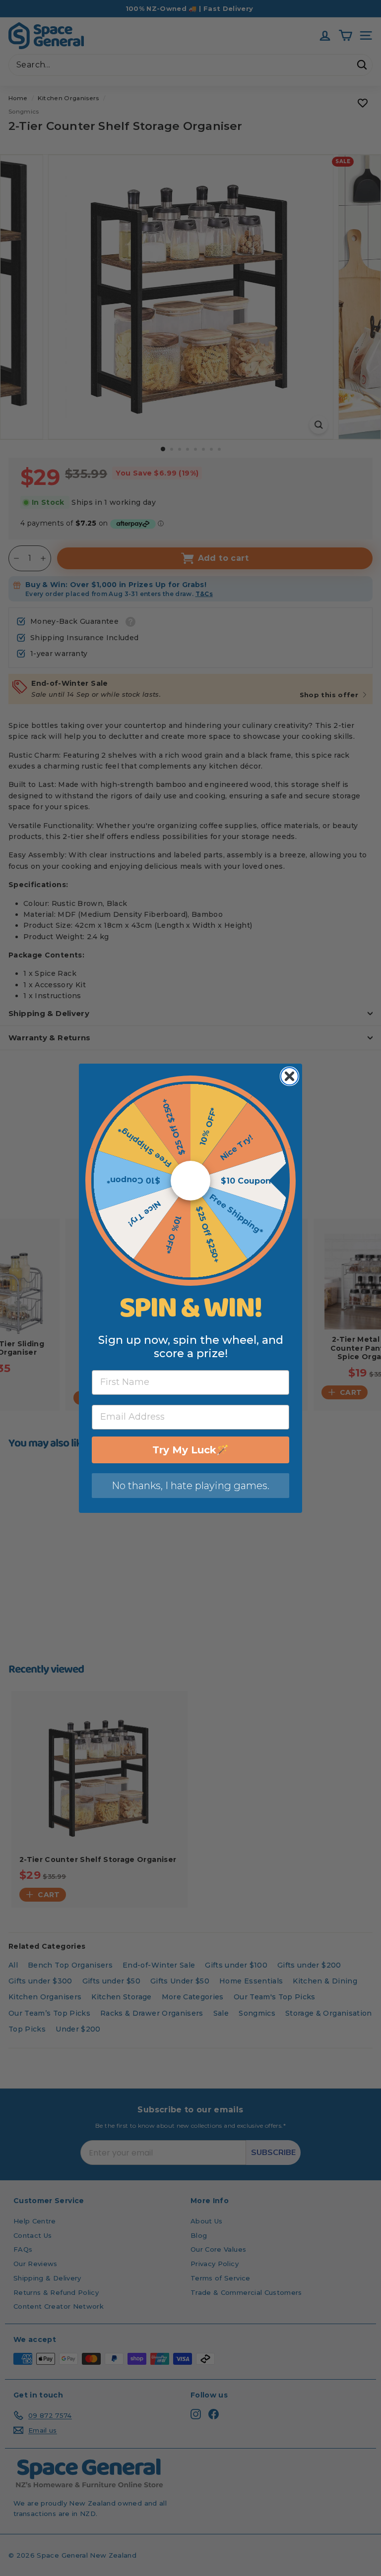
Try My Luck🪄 (190, 1450)
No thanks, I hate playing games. (190, 1486)
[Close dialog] (289, 1076)
